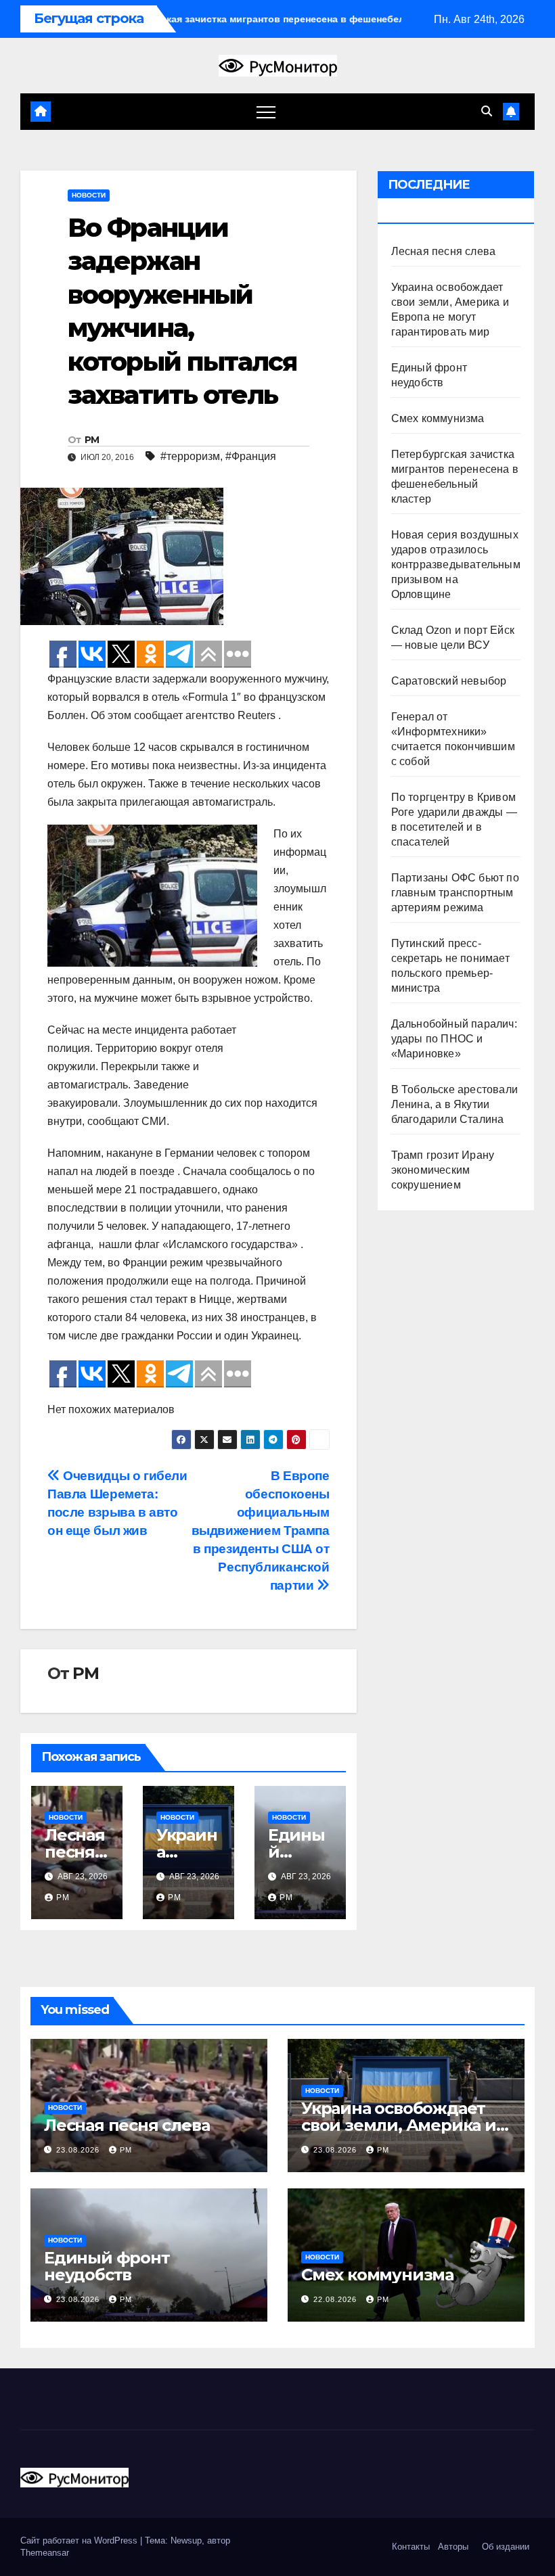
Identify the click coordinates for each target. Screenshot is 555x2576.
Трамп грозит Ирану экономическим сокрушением (443, 1170)
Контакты (409, 2547)
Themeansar (45, 2553)
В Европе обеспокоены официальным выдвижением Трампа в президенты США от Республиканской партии (261, 1531)
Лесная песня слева (75, 1852)
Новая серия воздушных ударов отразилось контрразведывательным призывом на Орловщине (456, 565)
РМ (92, 440)
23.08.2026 (79, 2150)
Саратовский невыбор (449, 681)
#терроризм (190, 456)
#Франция (251, 456)
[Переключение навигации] (266, 112)
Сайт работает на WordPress (80, 2540)
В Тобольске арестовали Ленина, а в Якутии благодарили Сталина (454, 1104)
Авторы (453, 2547)
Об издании (506, 2547)
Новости (89, 195)
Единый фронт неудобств (107, 2266)
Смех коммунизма (438, 418)
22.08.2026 (336, 2299)
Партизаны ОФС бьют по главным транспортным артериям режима (455, 893)
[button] (487, 111)
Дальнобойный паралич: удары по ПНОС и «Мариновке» (454, 1039)
